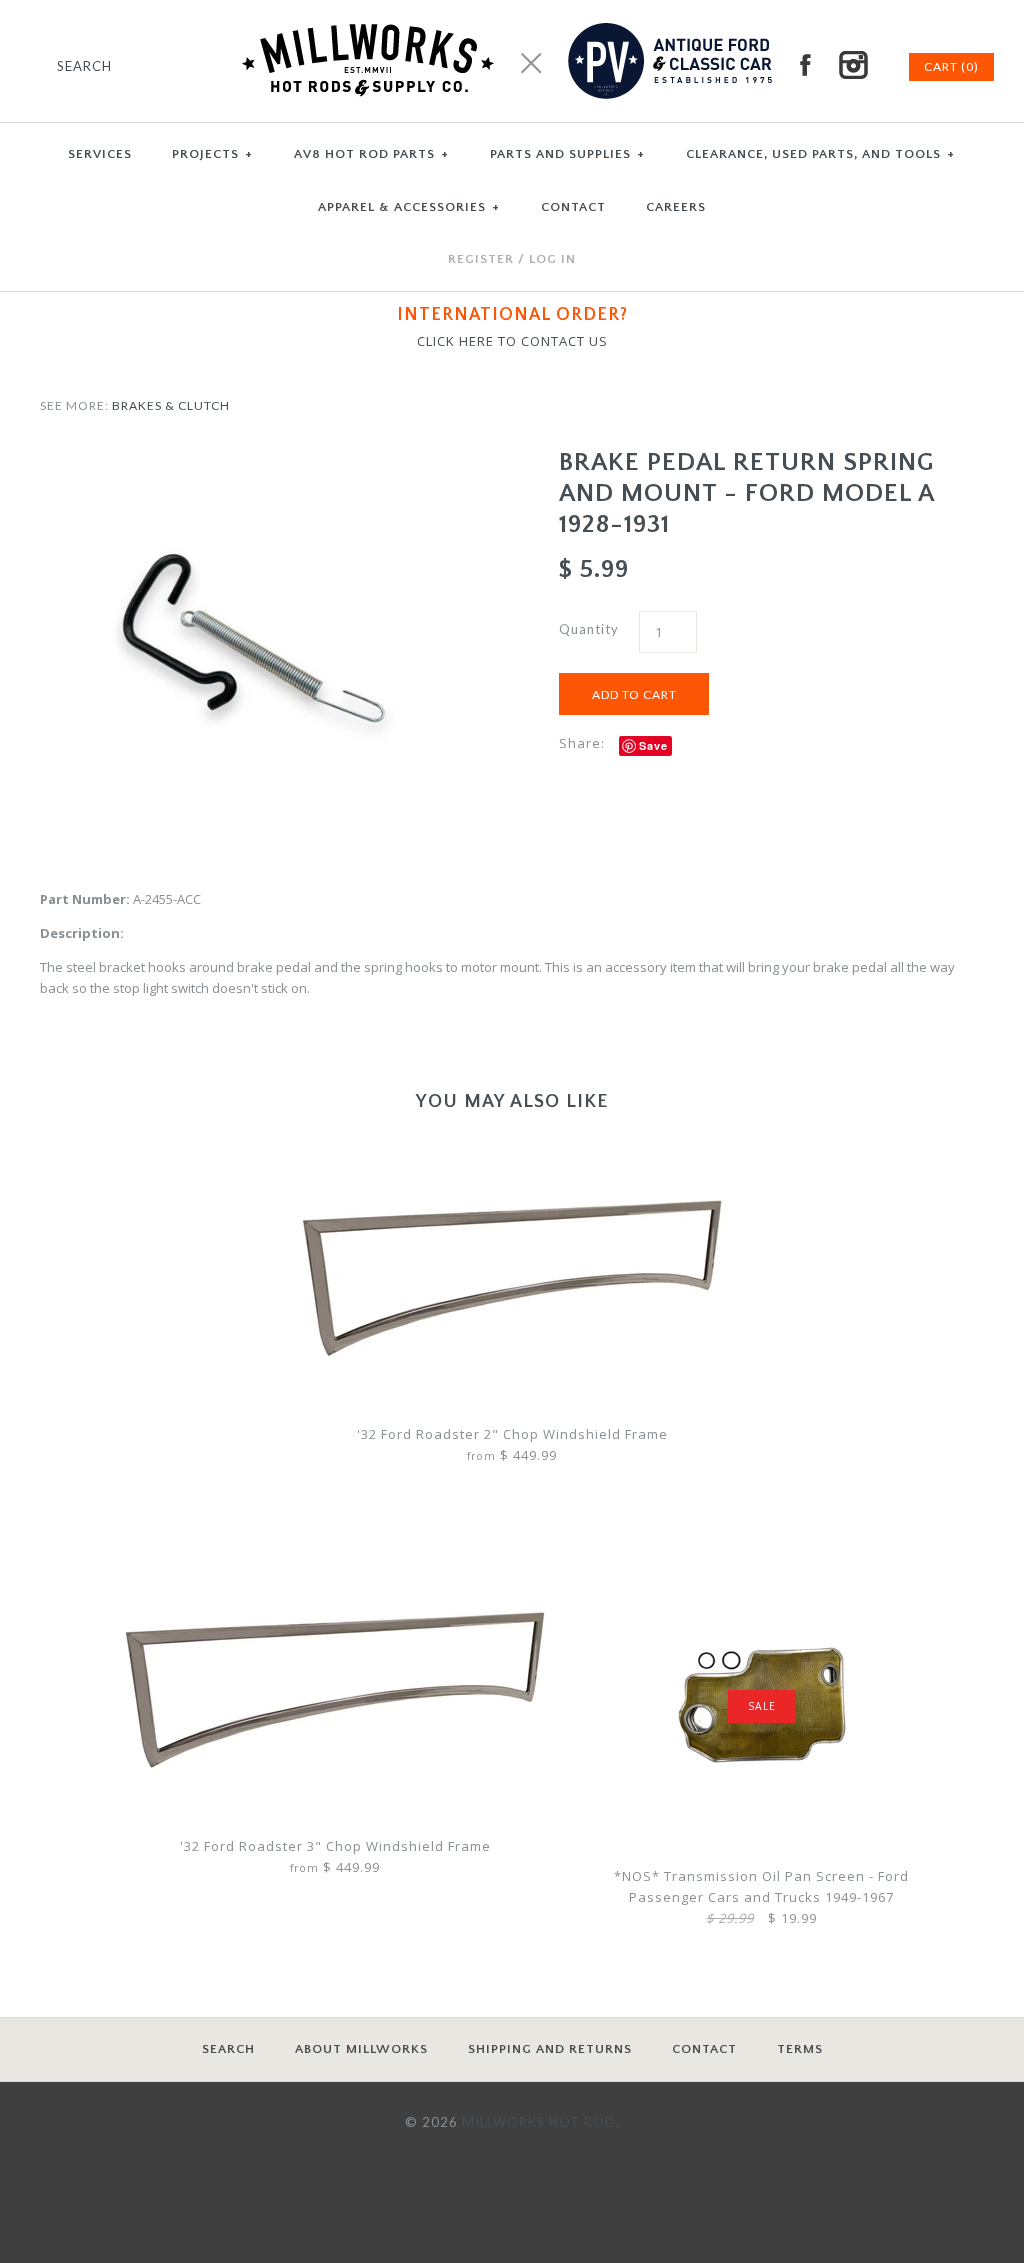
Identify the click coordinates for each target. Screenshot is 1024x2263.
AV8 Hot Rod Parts (371, 154)
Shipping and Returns (550, 2049)
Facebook (805, 65)
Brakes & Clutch (171, 405)
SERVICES (100, 154)
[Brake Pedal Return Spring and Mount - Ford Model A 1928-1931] (252, 457)
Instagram (853, 65)
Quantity (589, 629)
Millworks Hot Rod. (541, 2122)
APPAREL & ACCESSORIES (409, 207)
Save (653, 745)
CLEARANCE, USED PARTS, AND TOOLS (820, 154)
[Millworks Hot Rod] (512, 10)
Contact (704, 2049)
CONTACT (573, 207)
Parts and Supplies (567, 154)
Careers (676, 207)
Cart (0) (951, 66)
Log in (552, 259)
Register (481, 259)
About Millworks (361, 2049)
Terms (800, 2049)
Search (228, 2049)
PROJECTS (212, 154)
